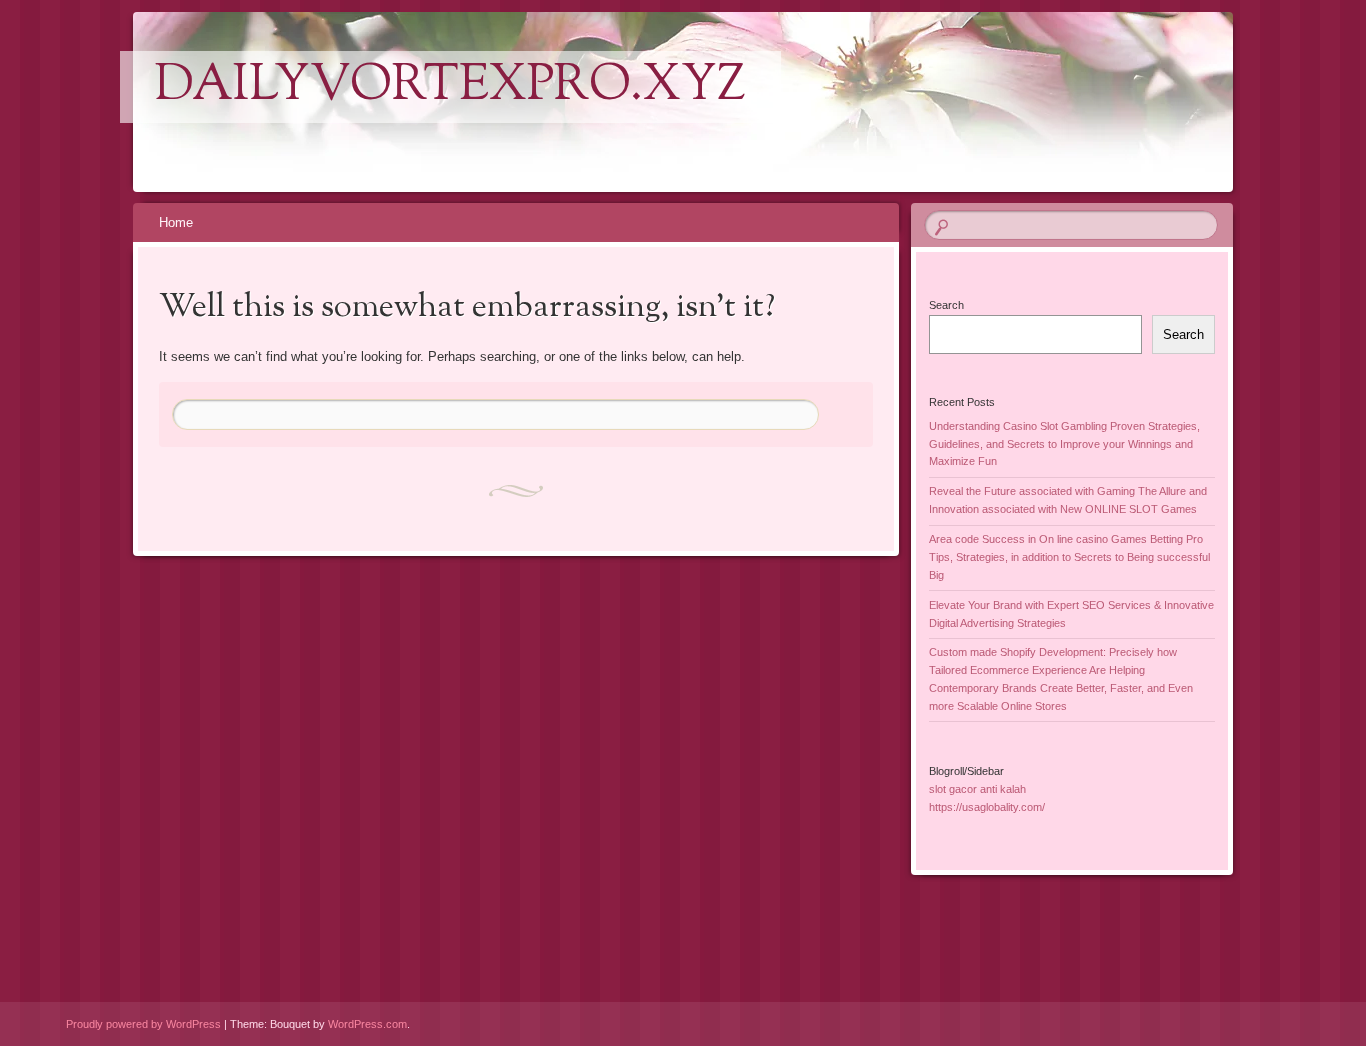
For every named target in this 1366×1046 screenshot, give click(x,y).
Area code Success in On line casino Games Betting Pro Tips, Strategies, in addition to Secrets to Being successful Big (1069, 557)
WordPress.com (367, 1024)
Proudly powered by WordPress (143, 1024)
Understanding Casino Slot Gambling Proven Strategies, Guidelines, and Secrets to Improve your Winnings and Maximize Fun (1064, 444)
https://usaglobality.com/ (987, 807)
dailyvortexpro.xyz (450, 87)
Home (176, 222)
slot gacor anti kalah (977, 789)
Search (946, 305)
